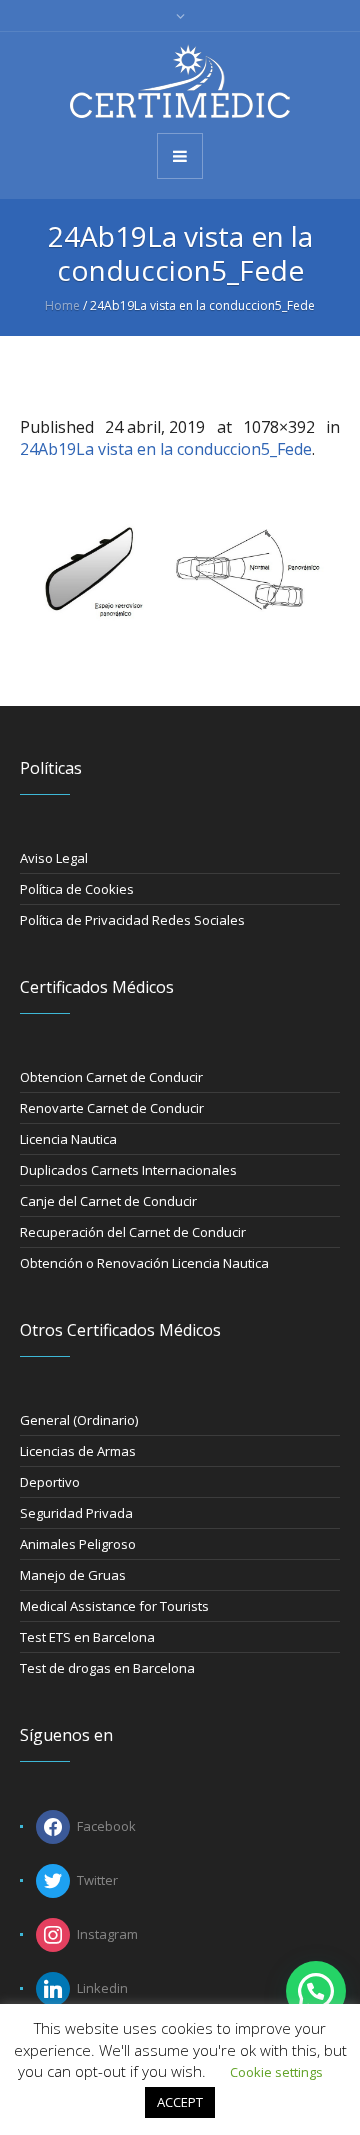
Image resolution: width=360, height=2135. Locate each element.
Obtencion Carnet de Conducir (111, 1077)
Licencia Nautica (68, 1139)
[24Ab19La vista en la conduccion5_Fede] (180, 568)
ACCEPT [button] (180, 2102)
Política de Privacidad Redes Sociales (132, 920)
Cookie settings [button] (276, 2072)
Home (62, 305)
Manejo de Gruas (73, 1575)
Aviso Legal (54, 858)
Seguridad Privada (76, 1513)
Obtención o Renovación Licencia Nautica (144, 1263)
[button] (316, 1991)
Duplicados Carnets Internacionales (128, 1170)
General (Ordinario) (79, 1420)
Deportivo (50, 1482)
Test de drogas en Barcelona (107, 1668)
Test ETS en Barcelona (87, 1637)
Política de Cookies (77, 889)
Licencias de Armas (78, 1451)
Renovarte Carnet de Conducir (112, 1108)
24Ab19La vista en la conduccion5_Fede (166, 449)
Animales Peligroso (78, 1544)
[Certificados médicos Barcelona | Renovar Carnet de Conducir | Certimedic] (180, 81)
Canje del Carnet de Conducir (108, 1201)
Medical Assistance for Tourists (114, 1606)
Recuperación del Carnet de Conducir (133, 1232)
